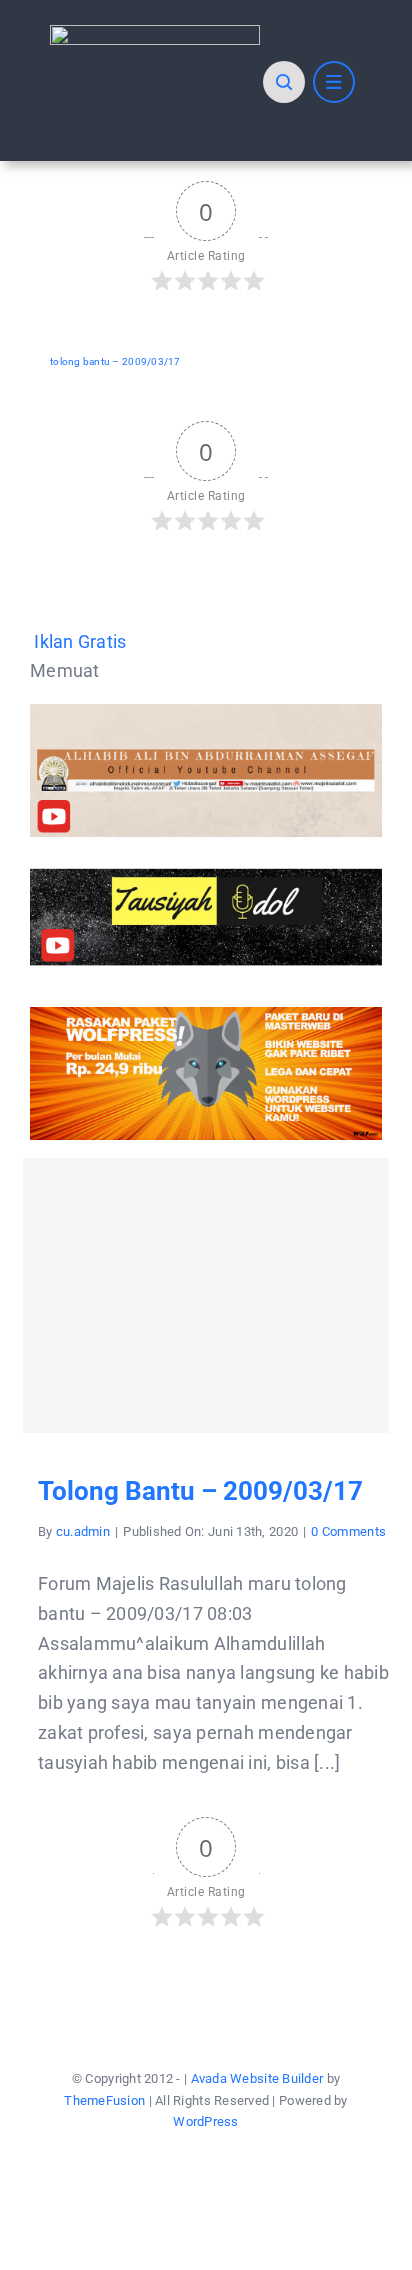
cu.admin (83, 1531)
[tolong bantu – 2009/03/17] (206, 1295)
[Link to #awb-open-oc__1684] (334, 82)
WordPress (205, 2121)
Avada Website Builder (257, 2078)
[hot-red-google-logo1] (155, 33)
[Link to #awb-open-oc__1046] (284, 82)
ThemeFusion (104, 2100)
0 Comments (348, 1531)
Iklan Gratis (80, 641)
